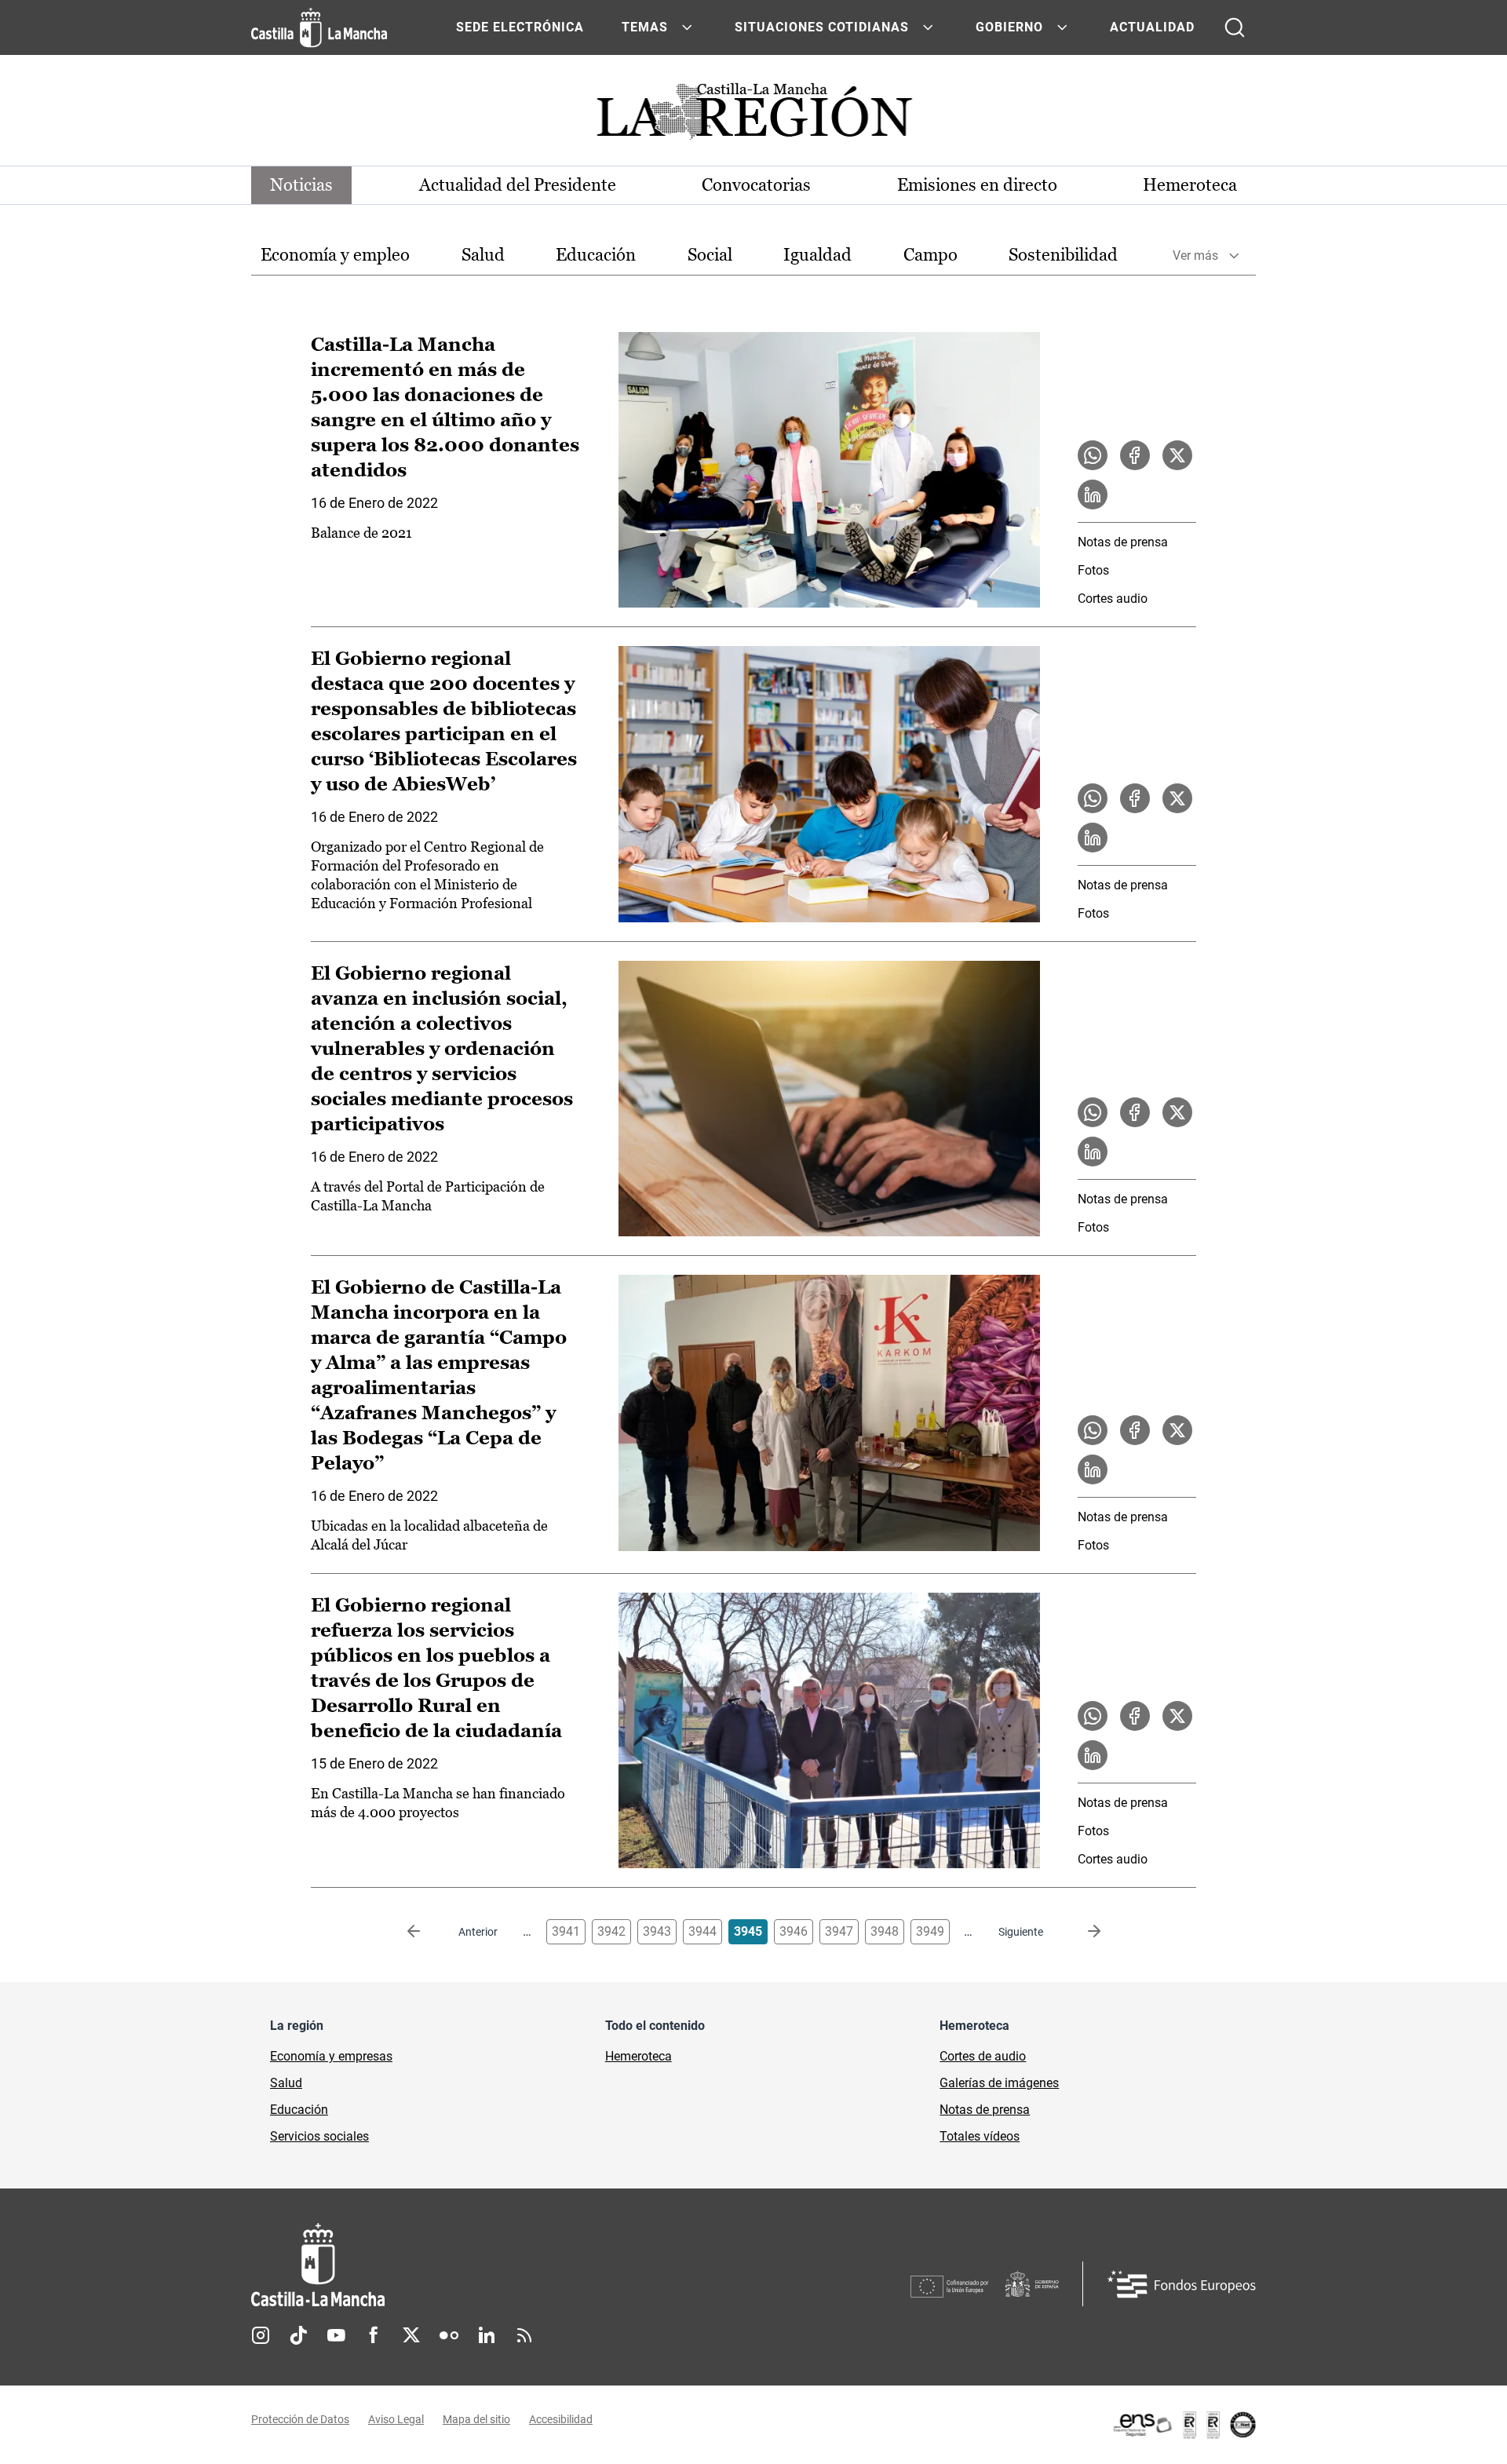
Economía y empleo (335, 255)
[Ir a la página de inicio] (319, 27)
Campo (930, 255)
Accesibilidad (561, 2419)
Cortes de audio (983, 2056)
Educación (596, 255)
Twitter (411, 2335)
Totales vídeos (980, 2136)
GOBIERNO (1009, 27)
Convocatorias (756, 185)
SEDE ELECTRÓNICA (520, 27)
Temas (645, 27)
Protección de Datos (300, 2419)
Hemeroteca (1190, 185)
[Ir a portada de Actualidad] (753, 116)
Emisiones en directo (977, 185)
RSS (524, 2335)
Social (710, 255)
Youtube (336, 2335)
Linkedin (487, 2335)
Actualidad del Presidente (518, 185)
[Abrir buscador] (1235, 27)
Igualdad (817, 255)
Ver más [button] (1195, 256)
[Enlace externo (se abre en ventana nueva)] (1184, 2425)
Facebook (374, 2335)
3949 (930, 1931)
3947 (839, 1931)
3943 (657, 1931)
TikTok (298, 2335)
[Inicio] (464, 2265)
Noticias (301, 185)
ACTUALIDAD (1152, 27)
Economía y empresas (331, 2056)
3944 (702, 1931)
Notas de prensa (1123, 542)
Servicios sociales (319, 2136)
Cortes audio (1113, 599)
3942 (611, 1931)
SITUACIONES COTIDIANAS (822, 27)
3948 (885, 1931)
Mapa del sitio (476, 2419)
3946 (794, 1931)
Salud (483, 255)
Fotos (1093, 570)
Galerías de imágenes (999, 2083)
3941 (566, 1931)
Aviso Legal (396, 2419)
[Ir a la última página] (1082, 1932)
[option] (335, 256)
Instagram (261, 2335)
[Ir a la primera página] (426, 1932)
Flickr (449, 2335)
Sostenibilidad (1063, 255)
